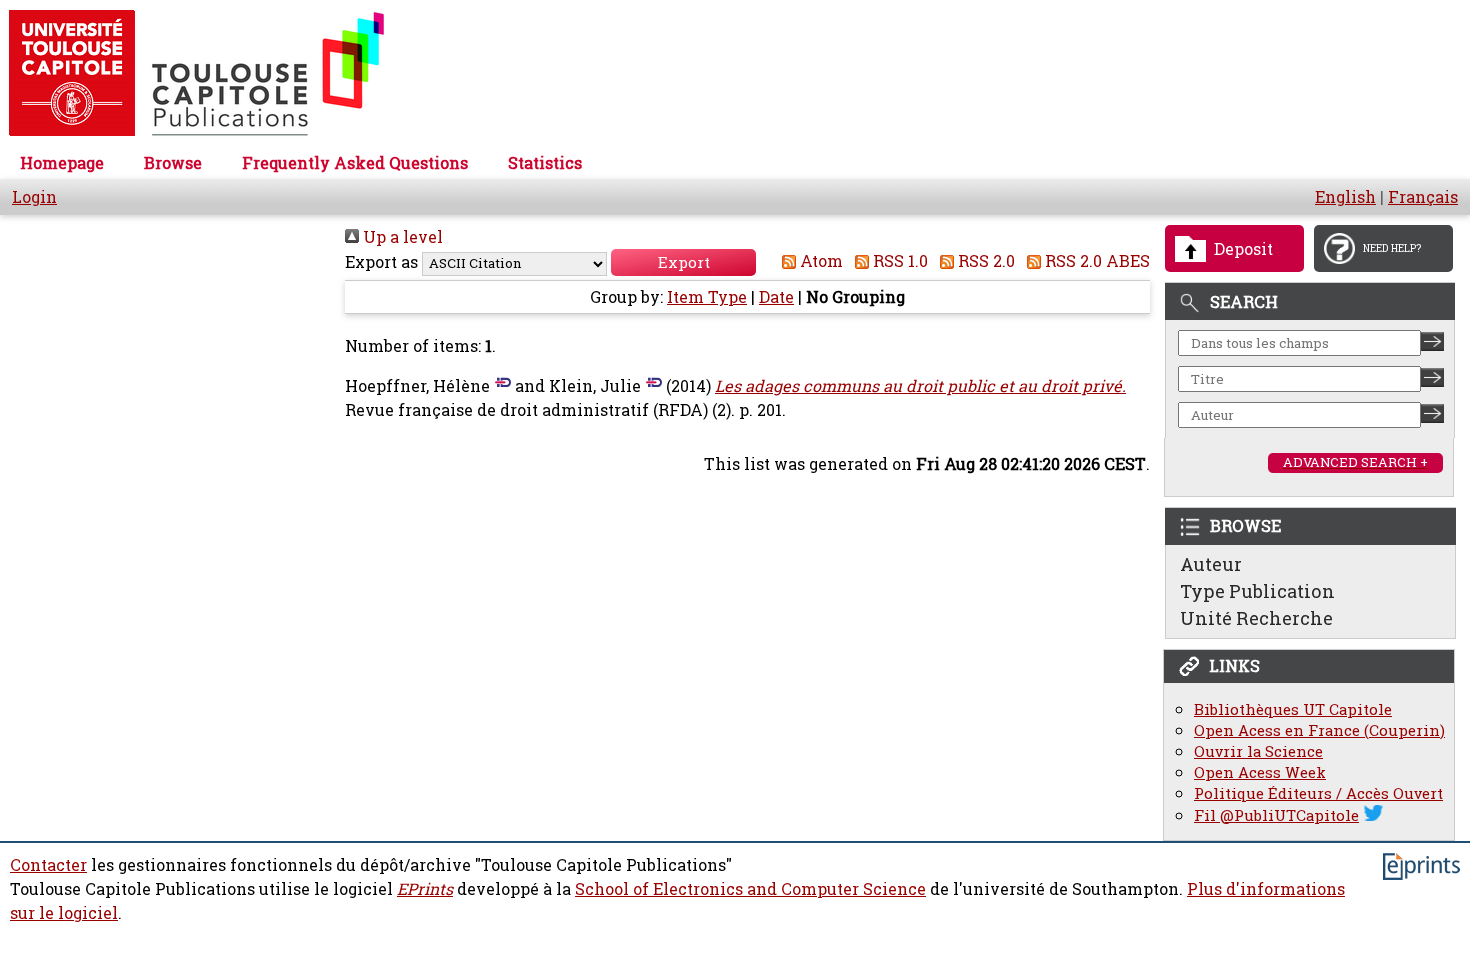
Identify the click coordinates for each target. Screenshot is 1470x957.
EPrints (425, 889)
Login (34, 197)
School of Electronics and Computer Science (750, 889)
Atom (819, 261)
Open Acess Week (1260, 772)
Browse (173, 163)
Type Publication (1257, 591)
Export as (381, 262)
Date (776, 297)
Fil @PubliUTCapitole (1276, 815)
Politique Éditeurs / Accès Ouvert (1318, 793)
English (1345, 197)
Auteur (1211, 564)
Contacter (48, 865)
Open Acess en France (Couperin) (1319, 730)
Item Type (707, 297)
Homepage (62, 163)
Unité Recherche (1256, 618)
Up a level (401, 237)
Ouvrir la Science (1258, 751)
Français (1423, 197)
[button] (683, 262)
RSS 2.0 (984, 261)
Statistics (545, 163)
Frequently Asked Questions (355, 163)
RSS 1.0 (898, 261)
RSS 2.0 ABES (1095, 261)
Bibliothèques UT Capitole (1293, 709)
